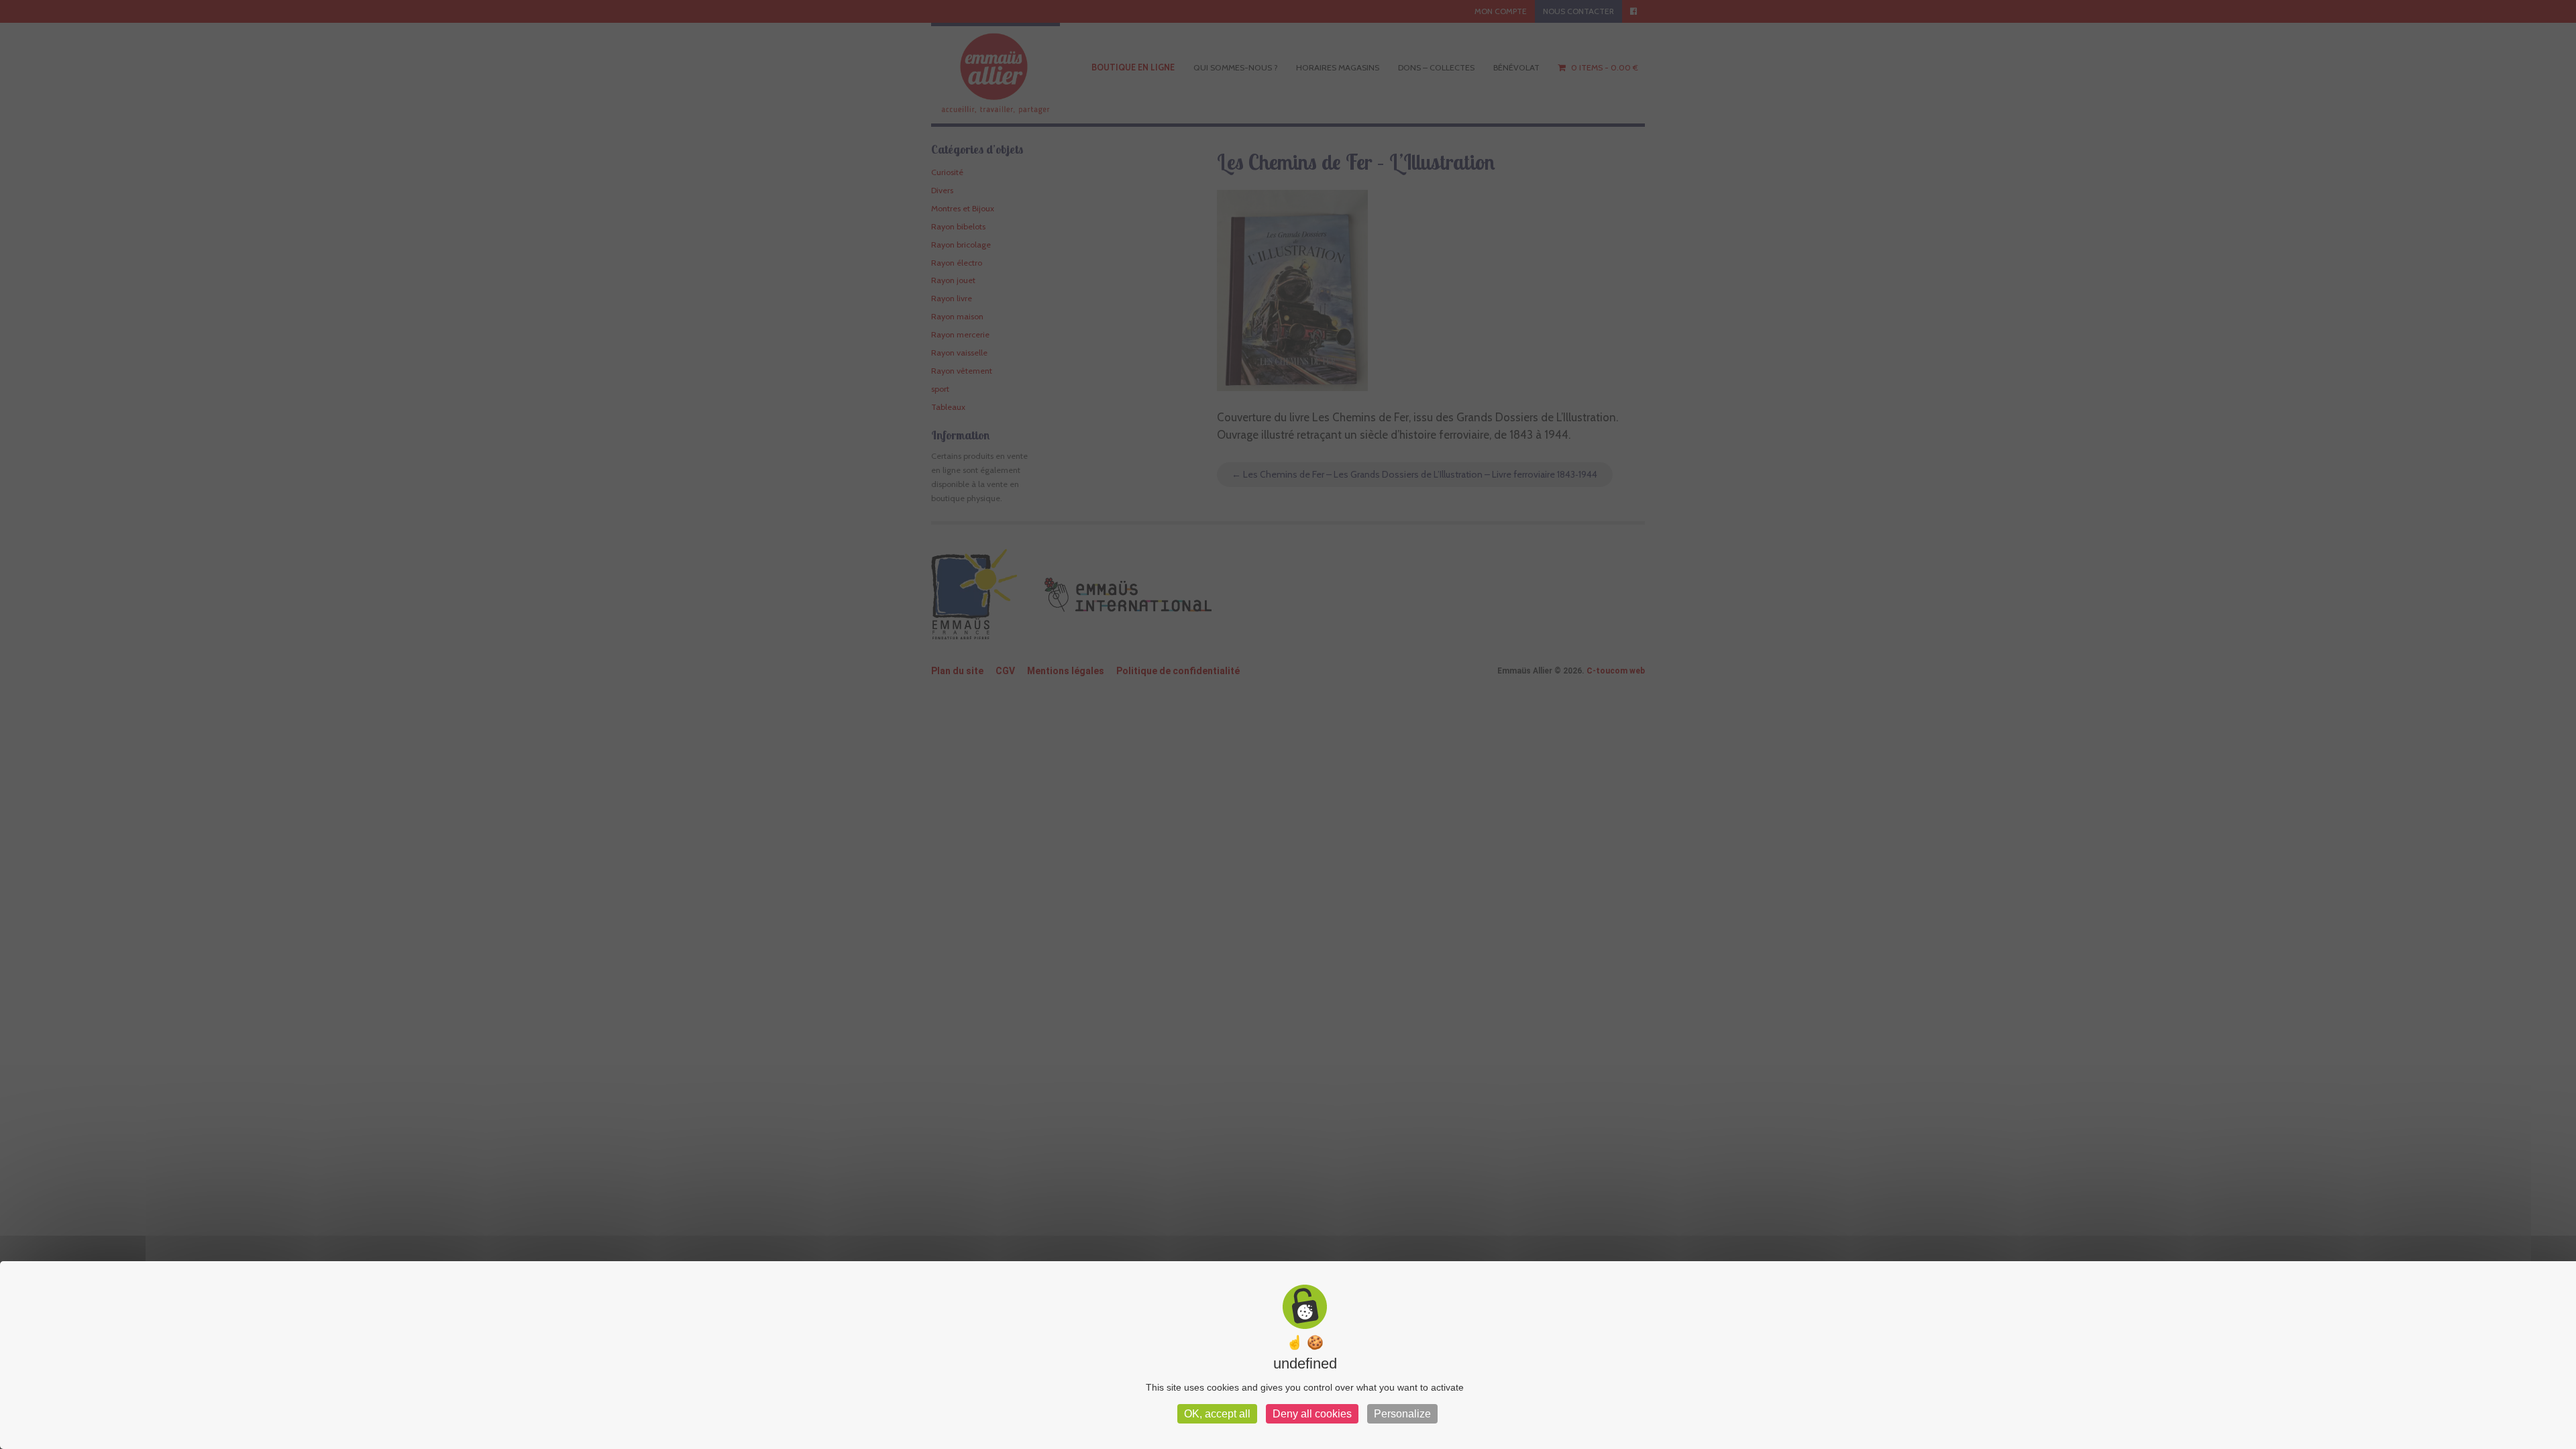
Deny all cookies (1312, 1414)
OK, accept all (1217, 1414)
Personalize (1402, 1414)
